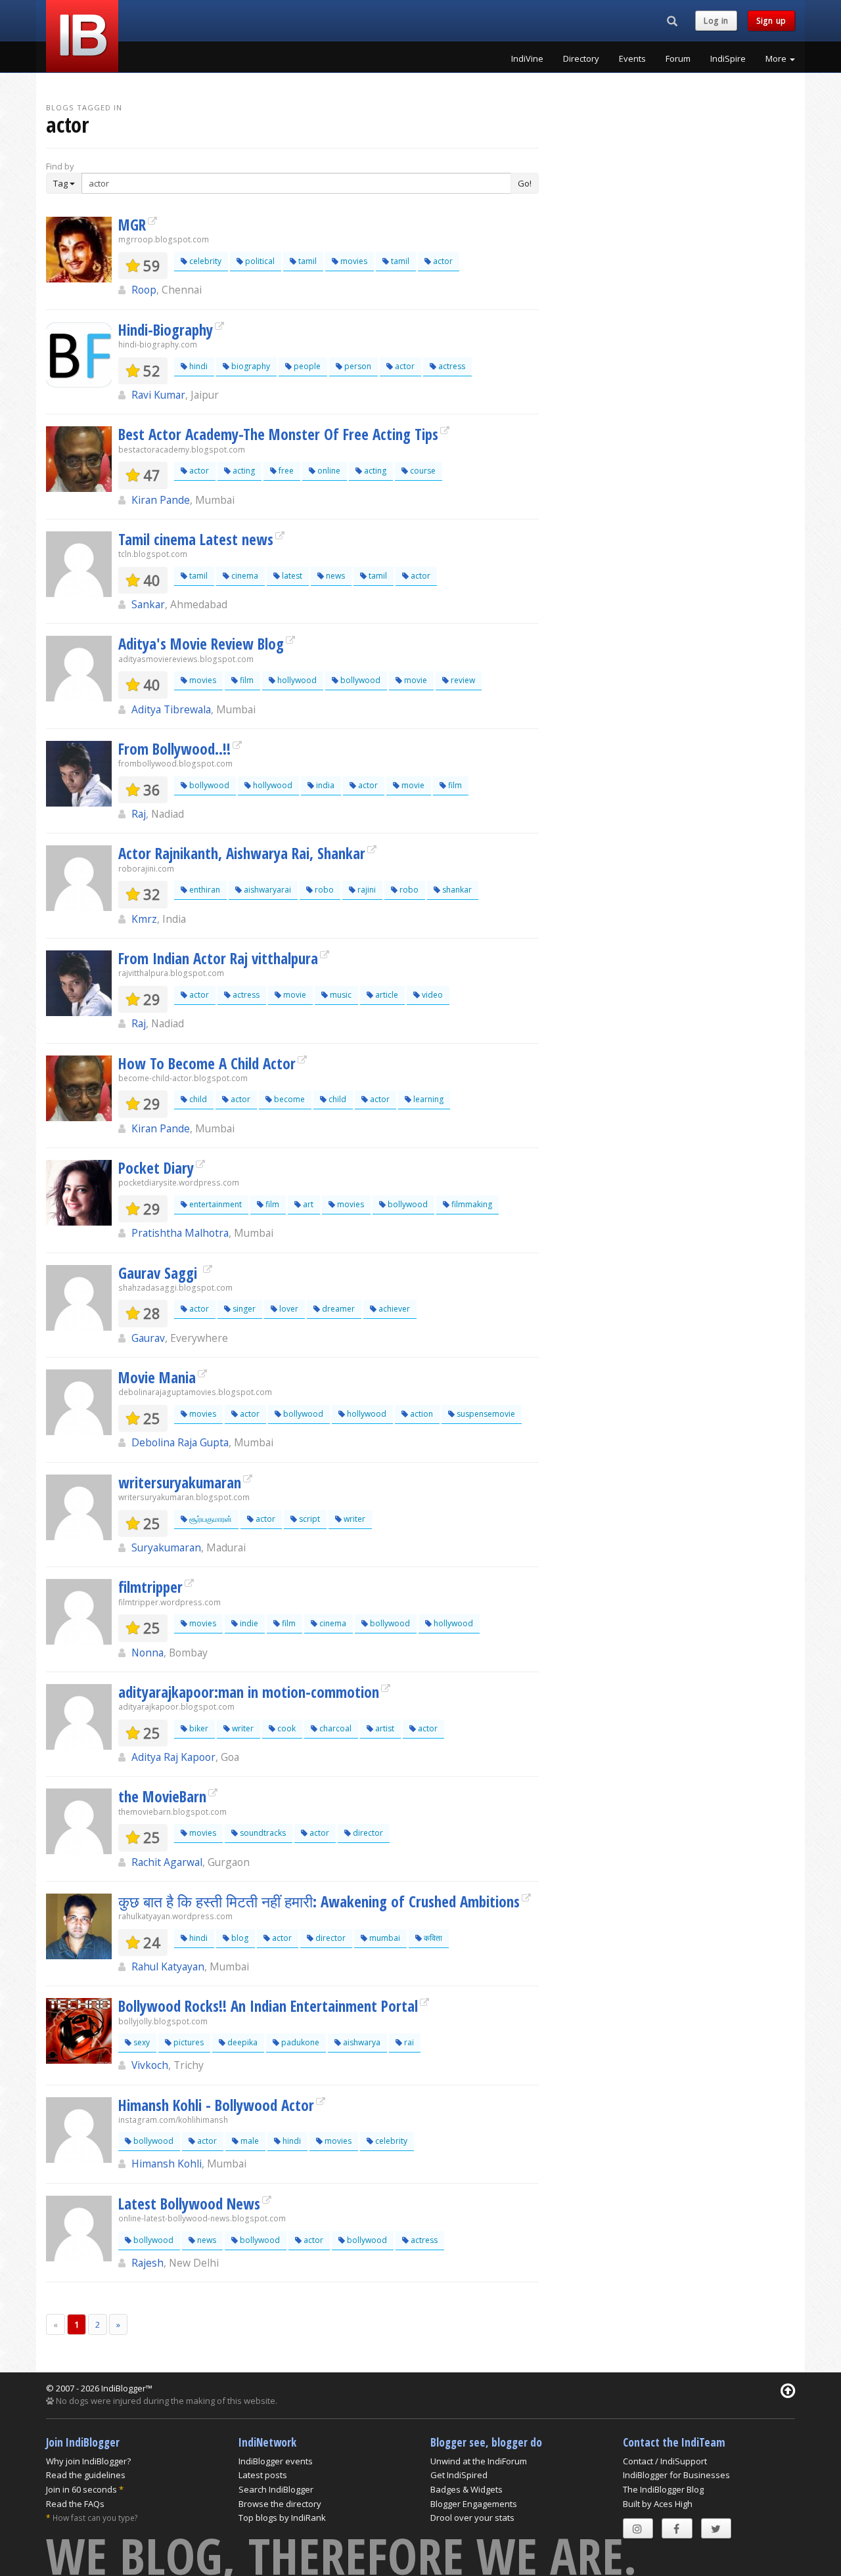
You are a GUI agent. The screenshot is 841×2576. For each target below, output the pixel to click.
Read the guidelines (86, 2475)
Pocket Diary (156, 1168)
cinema (244, 576)
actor (442, 261)
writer (353, 1519)
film (246, 680)
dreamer (337, 1309)
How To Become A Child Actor (207, 1063)
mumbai (384, 1938)
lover (288, 1309)
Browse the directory (280, 2504)
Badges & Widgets (466, 2489)
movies (353, 261)
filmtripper (150, 1587)
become (288, 1099)
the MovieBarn (162, 1796)
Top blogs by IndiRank (282, 2518)
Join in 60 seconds (81, 2489)
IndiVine (527, 58)
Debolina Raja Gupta (180, 1442)
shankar (456, 890)
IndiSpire (728, 58)
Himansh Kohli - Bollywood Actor (216, 2105)
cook (285, 1728)
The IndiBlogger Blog (663, 2489)
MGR (132, 225)
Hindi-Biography (166, 330)
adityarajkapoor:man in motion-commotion (249, 1692)
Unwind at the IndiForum (479, 2461)
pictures (188, 2042)
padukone (299, 2042)
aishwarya (361, 2042)
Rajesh (148, 2263)
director (367, 1833)
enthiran (204, 890)
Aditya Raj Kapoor (173, 1757)
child (197, 1099)
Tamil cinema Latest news (196, 539)
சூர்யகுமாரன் (210, 1519)
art (307, 1204)
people (306, 366)
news (334, 576)
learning (427, 1099)
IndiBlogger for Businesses (676, 2475)
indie (248, 1623)
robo (323, 890)
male (249, 2141)
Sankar (148, 604)
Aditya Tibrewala (171, 709)
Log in (716, 21)
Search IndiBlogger (276, 2489)
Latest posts (263, 2475)
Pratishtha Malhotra (180, 1233)
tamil (307, 261)
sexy (141, 2042)
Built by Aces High (658, 2504)
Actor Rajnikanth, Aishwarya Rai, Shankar (242, 853)
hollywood (296, 680)
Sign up (771, 21)
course (422, 471)
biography (250, 366)
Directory (581, 58)
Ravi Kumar (158, 395)
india (324, 785)
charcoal (334, 1728)
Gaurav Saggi (160, 1273)
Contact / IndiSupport (665, 2461)
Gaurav (148, 1338)
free (285, 471)
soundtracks (262, 1833)
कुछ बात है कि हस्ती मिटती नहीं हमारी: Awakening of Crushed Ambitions (319, 1901)
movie (415, 680)
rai (408, 2042)
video (431, 995)
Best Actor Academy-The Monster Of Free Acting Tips (278, 434)
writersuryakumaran (180, 1482)
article (386, 995)
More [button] (777, 58)
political (259, 261)
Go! (525, 183)
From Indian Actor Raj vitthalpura (218, 958)
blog (239, 1938)
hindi (197, 366)
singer (243, 1309)
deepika (241, 2042)
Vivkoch (150, 2065)
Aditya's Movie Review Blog (201, 644)
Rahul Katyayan (168, 1966)
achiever (393, 1309)
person (357, 366)
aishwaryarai (266, 890)
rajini (366, 890)
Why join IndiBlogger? (88, 2461)
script (308, 1519)
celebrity (204, 261)
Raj (139, 814)
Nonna (148, 1653)
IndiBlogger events (276, 2461)
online (328, 471)
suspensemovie (485, 1414)
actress (451, 366)
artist (384, 1728)
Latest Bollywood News (189, 2204)
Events (632, 58)
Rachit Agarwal (167, 1862)
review (462, 680)
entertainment (215, 1204)
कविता (432, 1938)
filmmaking (471, 1204)
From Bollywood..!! (174, 749)
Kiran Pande (161, 500)
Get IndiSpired (459, 2475)
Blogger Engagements (474, 2504)
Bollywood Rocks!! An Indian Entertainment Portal (268, 2006)
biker (198, 1728)
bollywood (359, 680)
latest (291, 576)
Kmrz (144, 919)
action (420, 1414)
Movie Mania (157, 1377)
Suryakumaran (166, 1547)
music (340, 995)
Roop (144, 290)
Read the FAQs (75, 2504)
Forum (678, 58)
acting (243, 471)
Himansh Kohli (167, 2164)
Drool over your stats (472, 2518)
